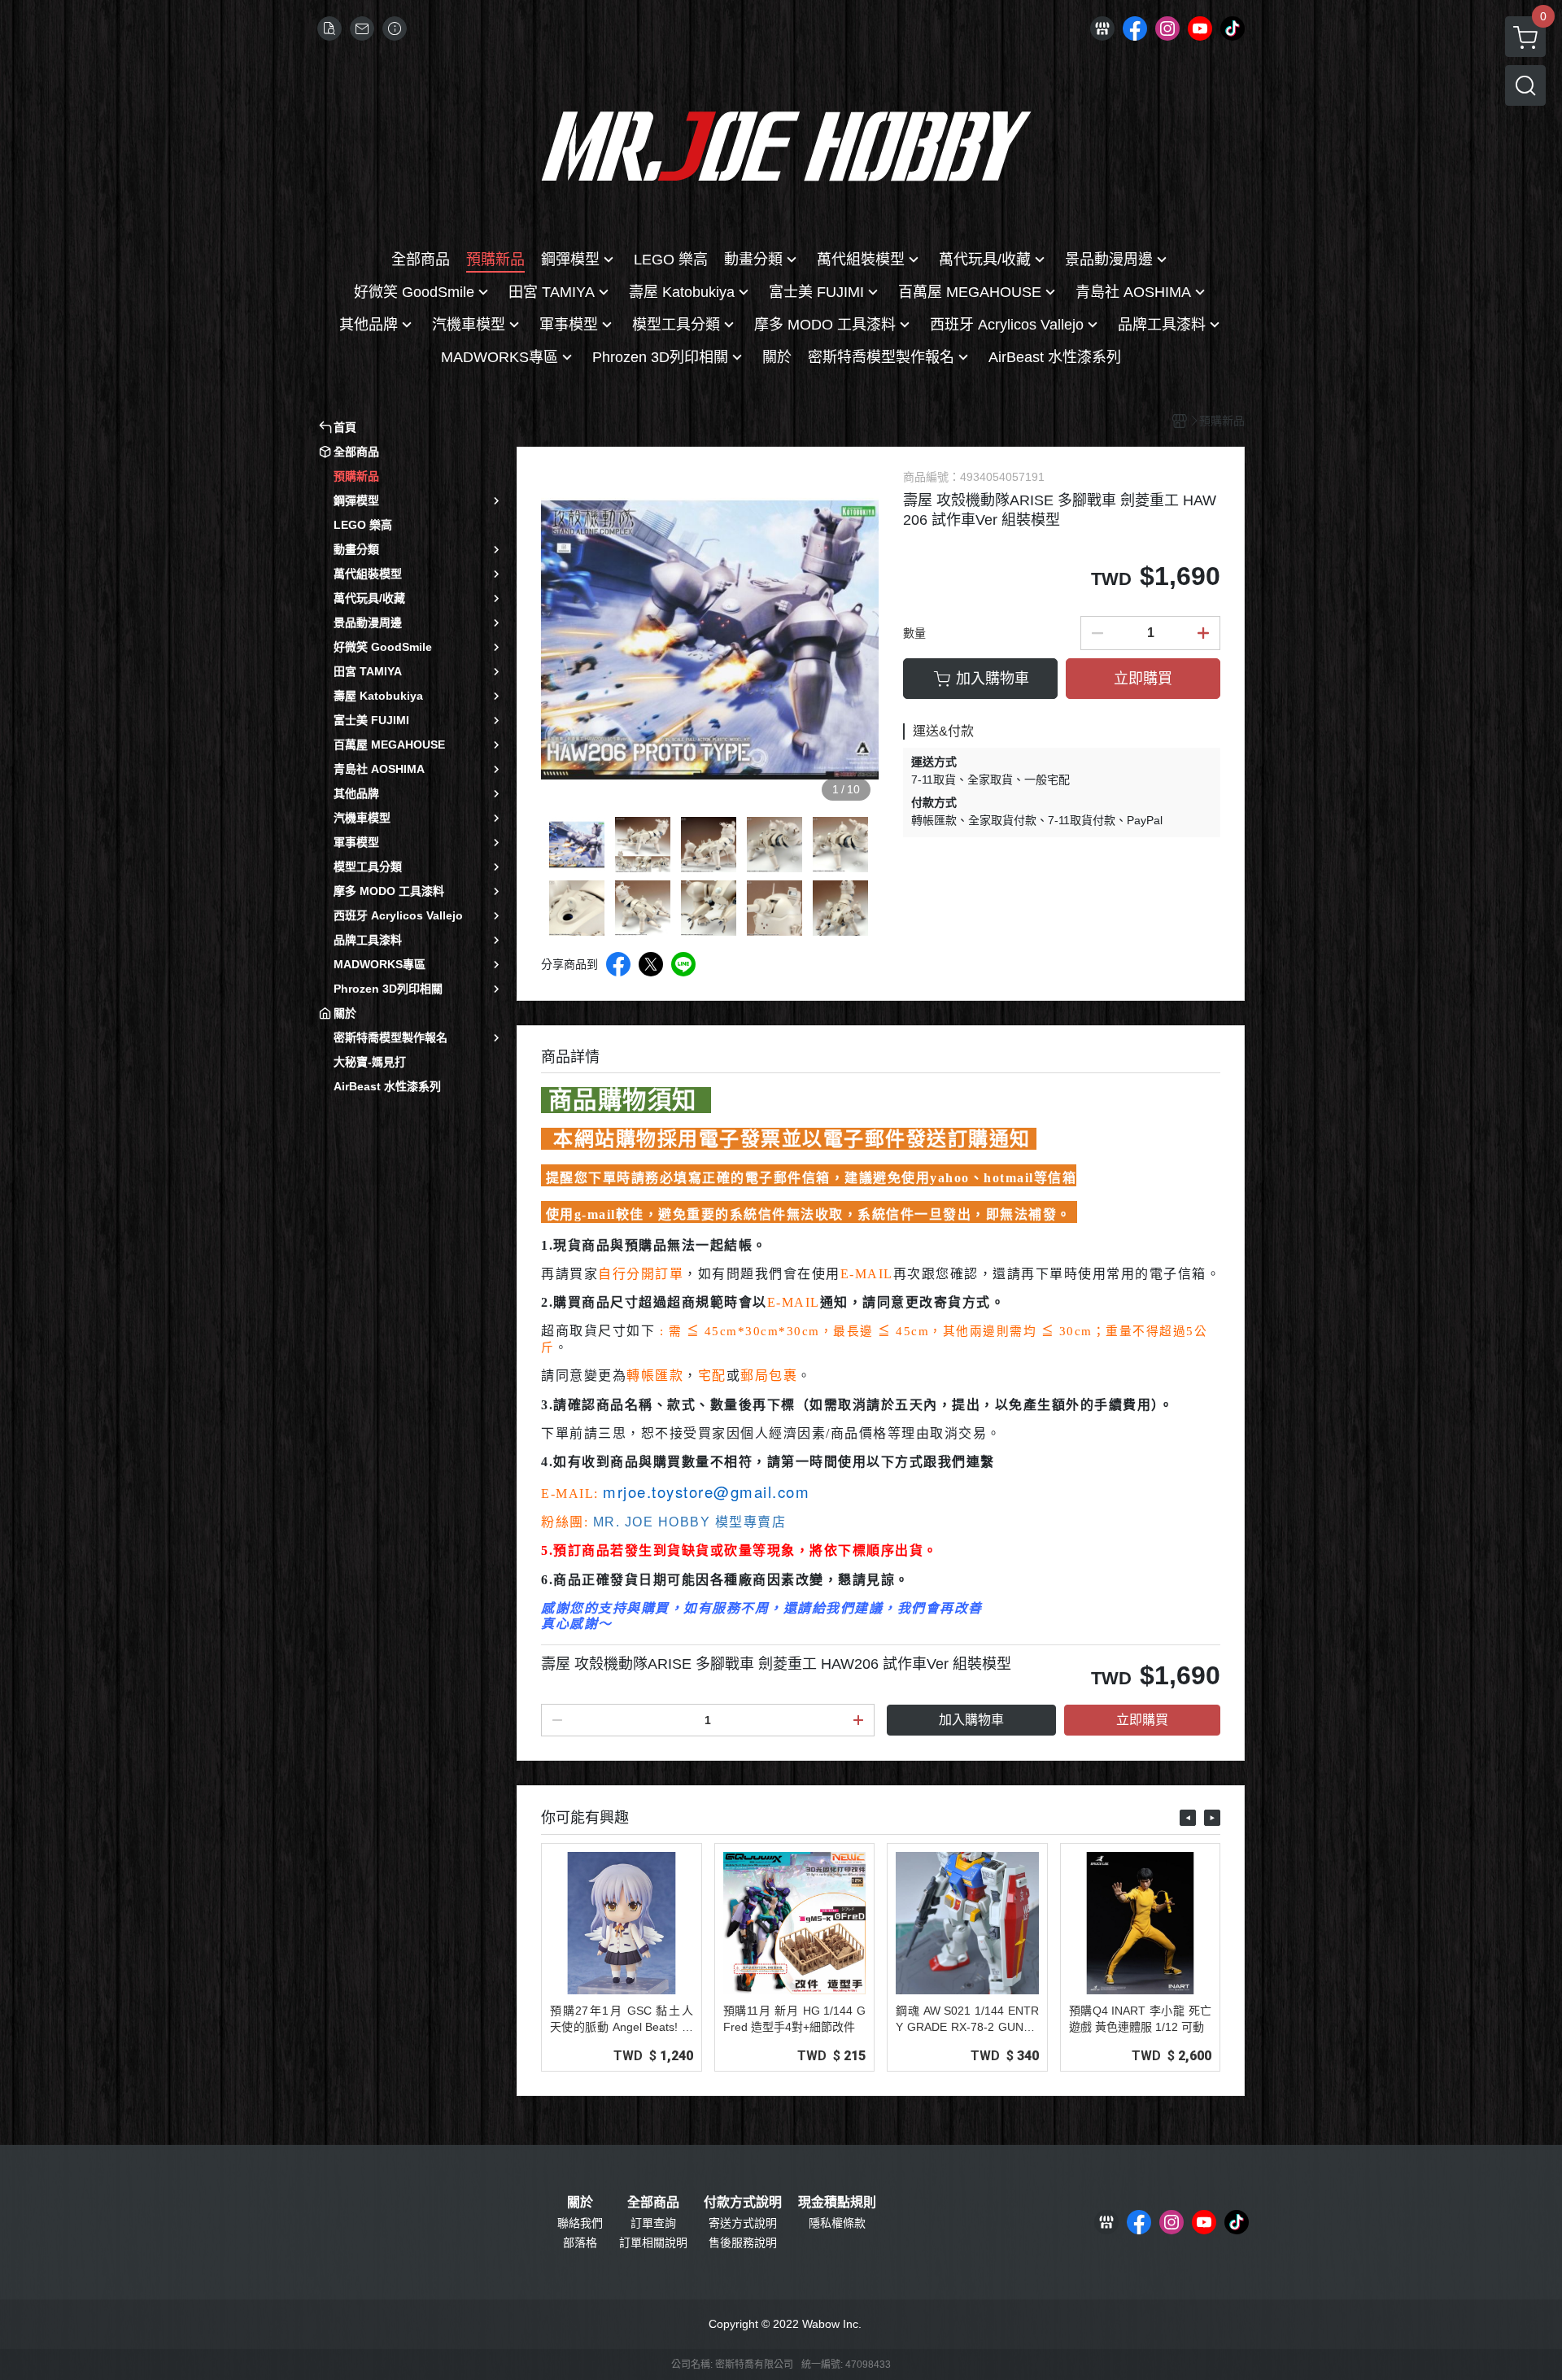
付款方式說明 (743, 2203)
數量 (914, 633)
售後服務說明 (743, 2242)
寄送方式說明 (743, 2223)
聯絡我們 (580, 2223)
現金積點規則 (837, 2203)
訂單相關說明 (653, 2242)
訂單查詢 (653, 2223)
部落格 (580, 2242)
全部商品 (653, 2203)
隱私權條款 (837, 2223)
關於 (580, 2203)
